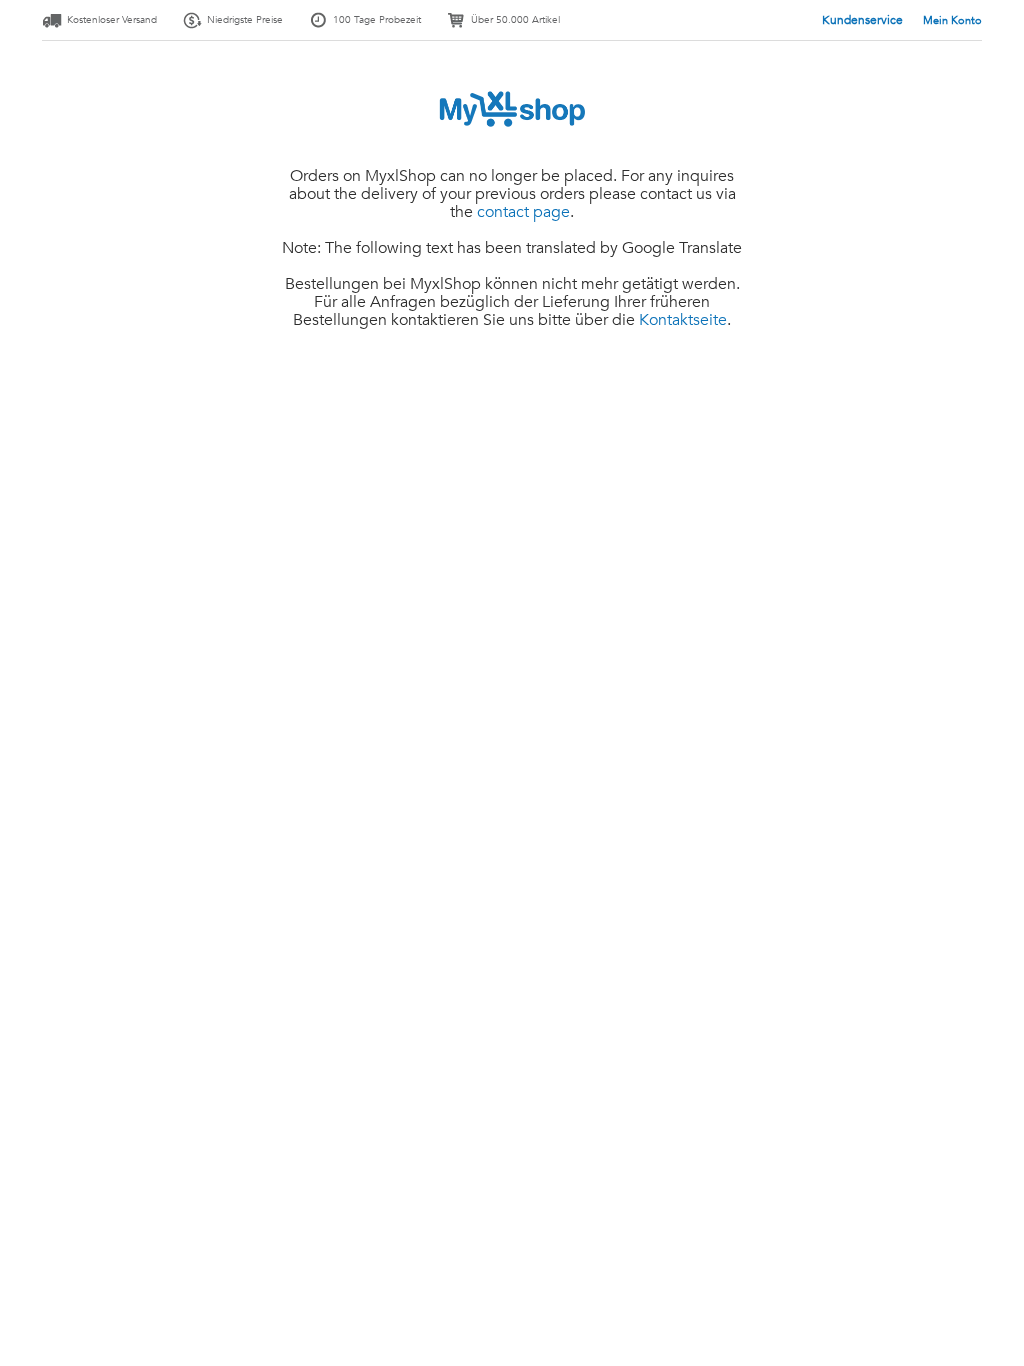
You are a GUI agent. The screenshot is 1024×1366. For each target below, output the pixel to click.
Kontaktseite (683, 320)
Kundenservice (864, 20)
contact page (523, 212)
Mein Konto (952, 20)
